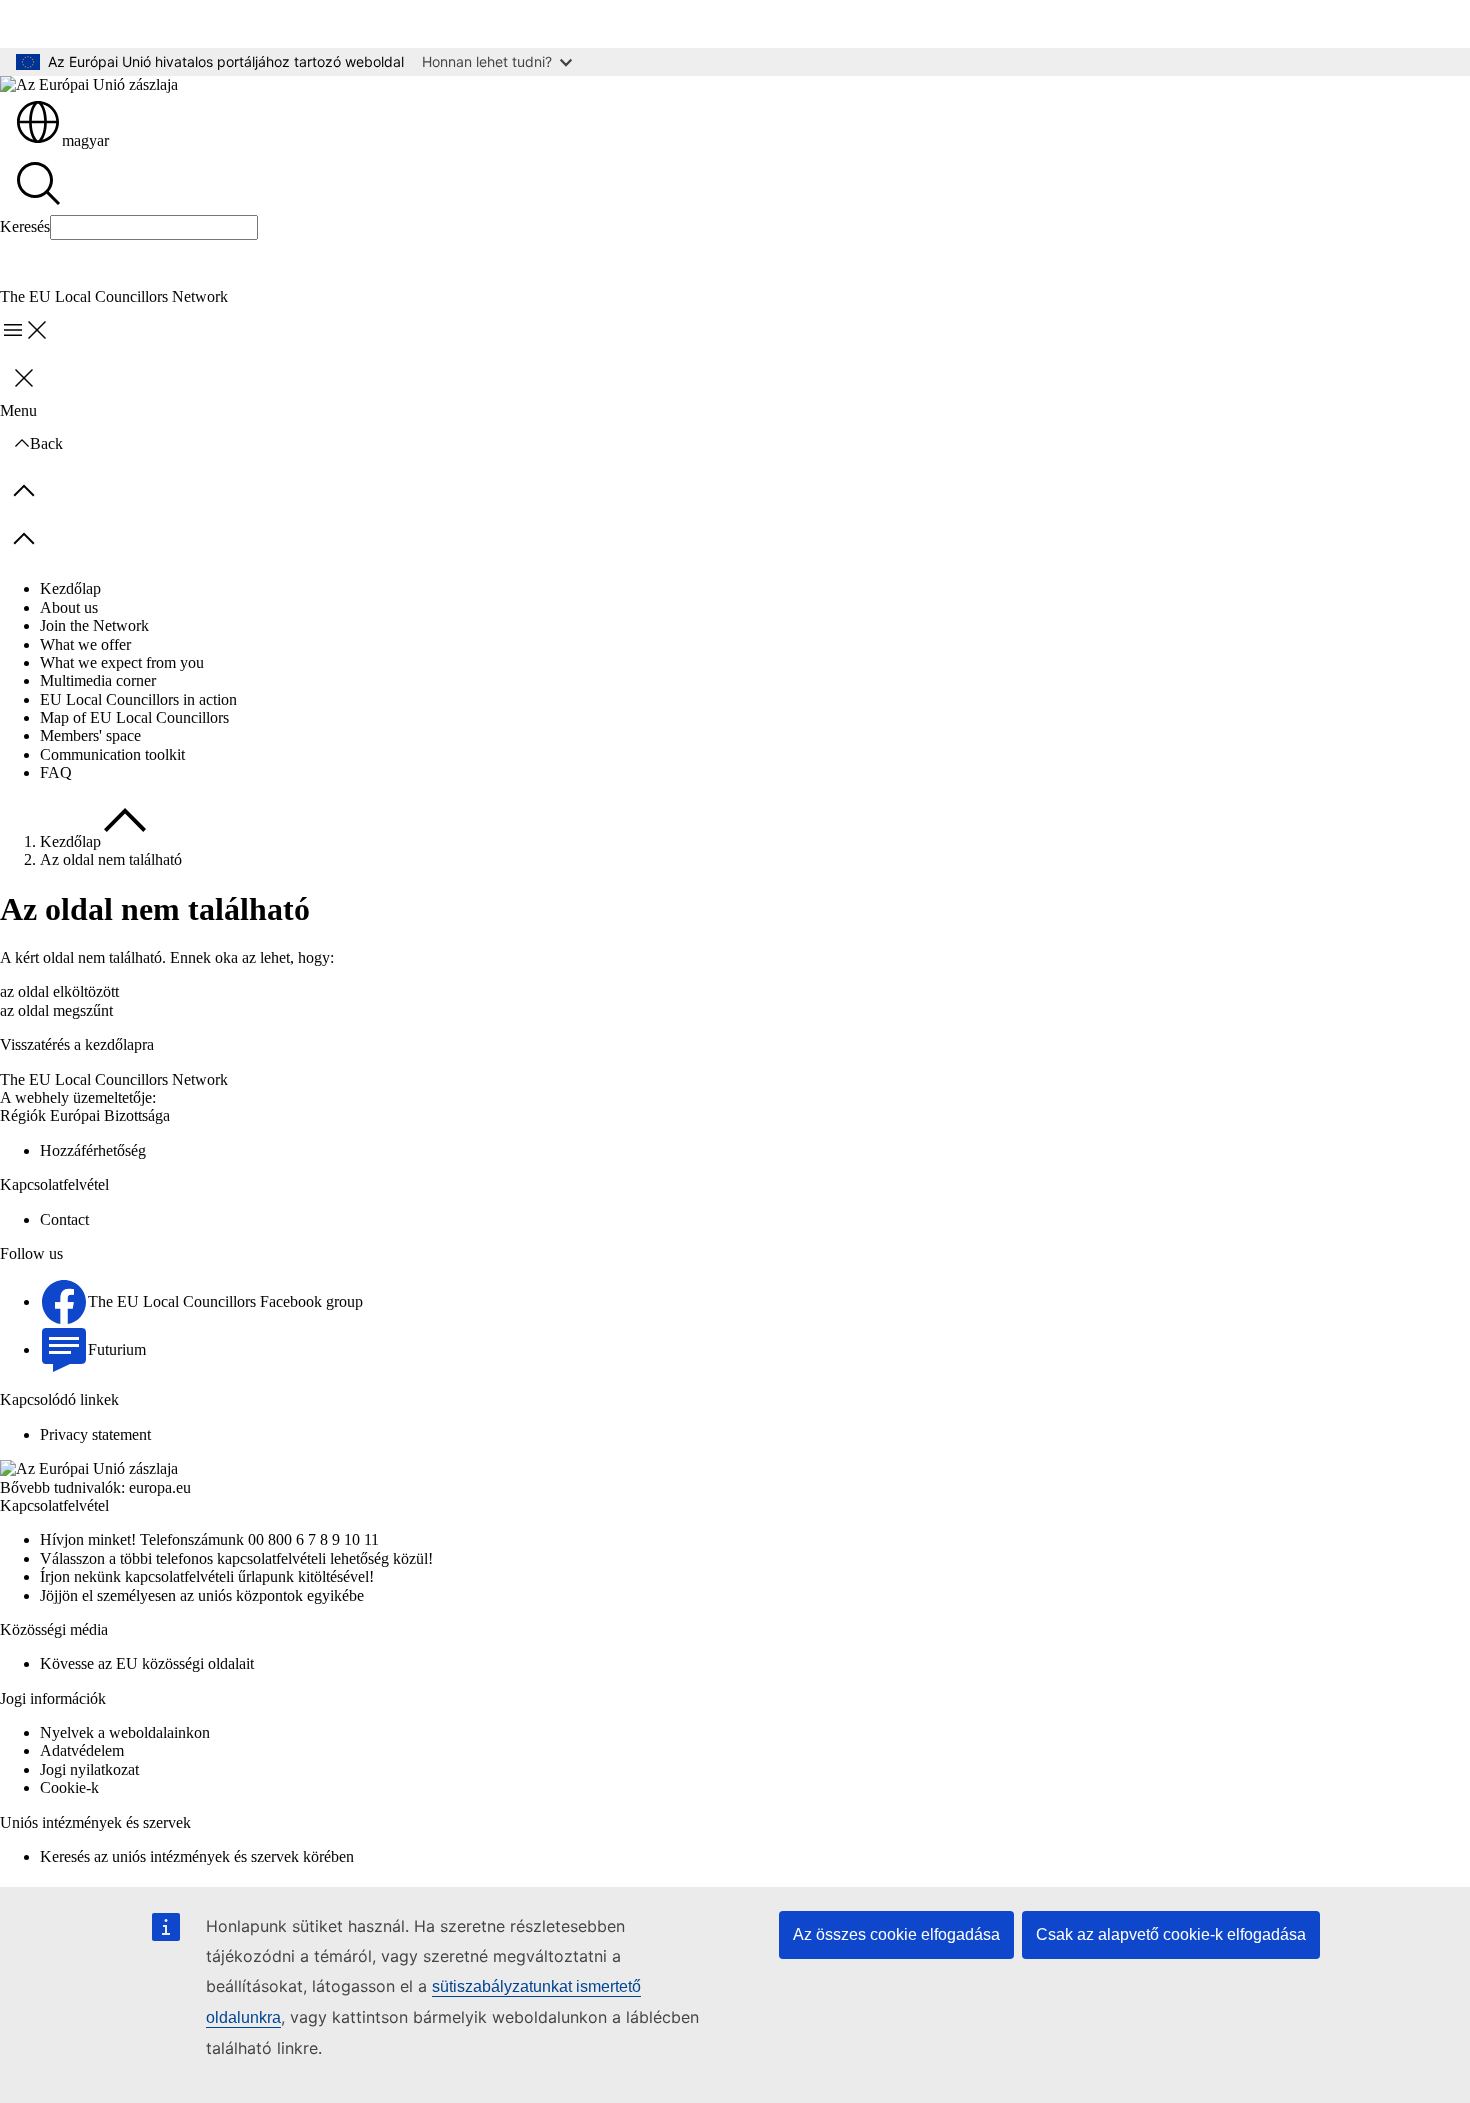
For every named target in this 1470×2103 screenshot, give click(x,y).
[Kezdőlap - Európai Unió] (89, 85)
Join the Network (94, 625)
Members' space (90, 735)
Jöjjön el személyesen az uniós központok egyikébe (202, 1595)
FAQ (56, 772)
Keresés (25, 226)
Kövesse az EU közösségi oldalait (147, 1663)
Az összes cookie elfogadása (896, 1934)
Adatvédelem (82, 1750)
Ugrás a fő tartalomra (80, 23)
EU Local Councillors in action (138, 699)
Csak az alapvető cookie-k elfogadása (1171, 1934)
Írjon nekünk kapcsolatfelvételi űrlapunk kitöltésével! (207, 1576)
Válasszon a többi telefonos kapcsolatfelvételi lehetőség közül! (236, 1558)
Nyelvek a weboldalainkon (125, 1732)
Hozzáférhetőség (93, 1150)
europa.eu (160, 1487)
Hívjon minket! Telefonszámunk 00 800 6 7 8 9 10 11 (209, 1539)
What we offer (85, 644)
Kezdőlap (70, 588)
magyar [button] (85, 140)
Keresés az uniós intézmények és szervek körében (197, 1856)
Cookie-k (69, 1787)
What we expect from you (122, 662)
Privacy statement (95, 1434)
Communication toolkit (112, 754)
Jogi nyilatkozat (89, 1769)
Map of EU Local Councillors (134, 717)
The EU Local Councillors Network (114, 1079)
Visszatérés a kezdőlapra (77, 1044)
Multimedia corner (98, 680)
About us (69, 607)
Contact (64, 1219)
